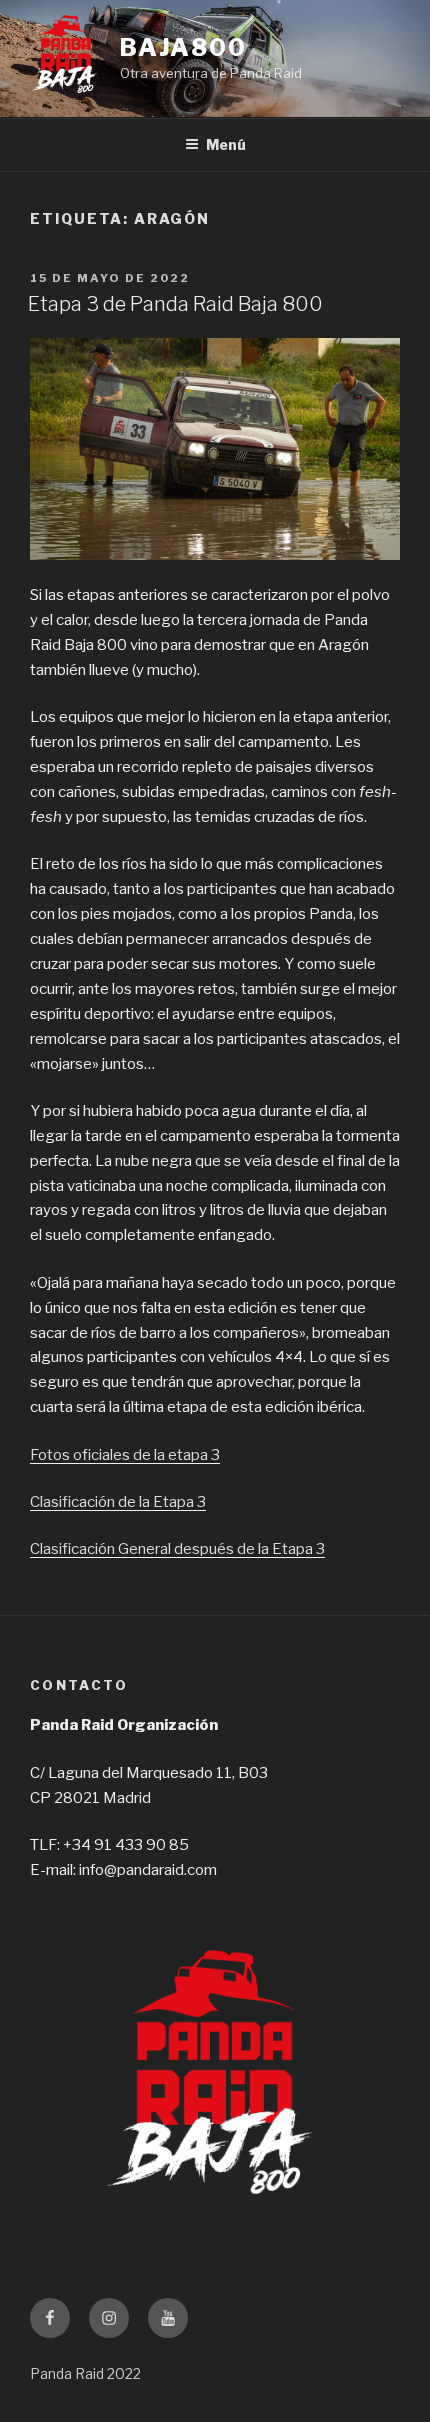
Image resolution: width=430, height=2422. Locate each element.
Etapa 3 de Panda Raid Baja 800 (177, 304)
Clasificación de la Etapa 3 (118, 1502)
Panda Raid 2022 (85, 2373)
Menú (226, 144)
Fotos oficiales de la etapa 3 (125, 1455)
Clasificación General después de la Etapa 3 (177, 1549)
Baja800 (183, 47)
